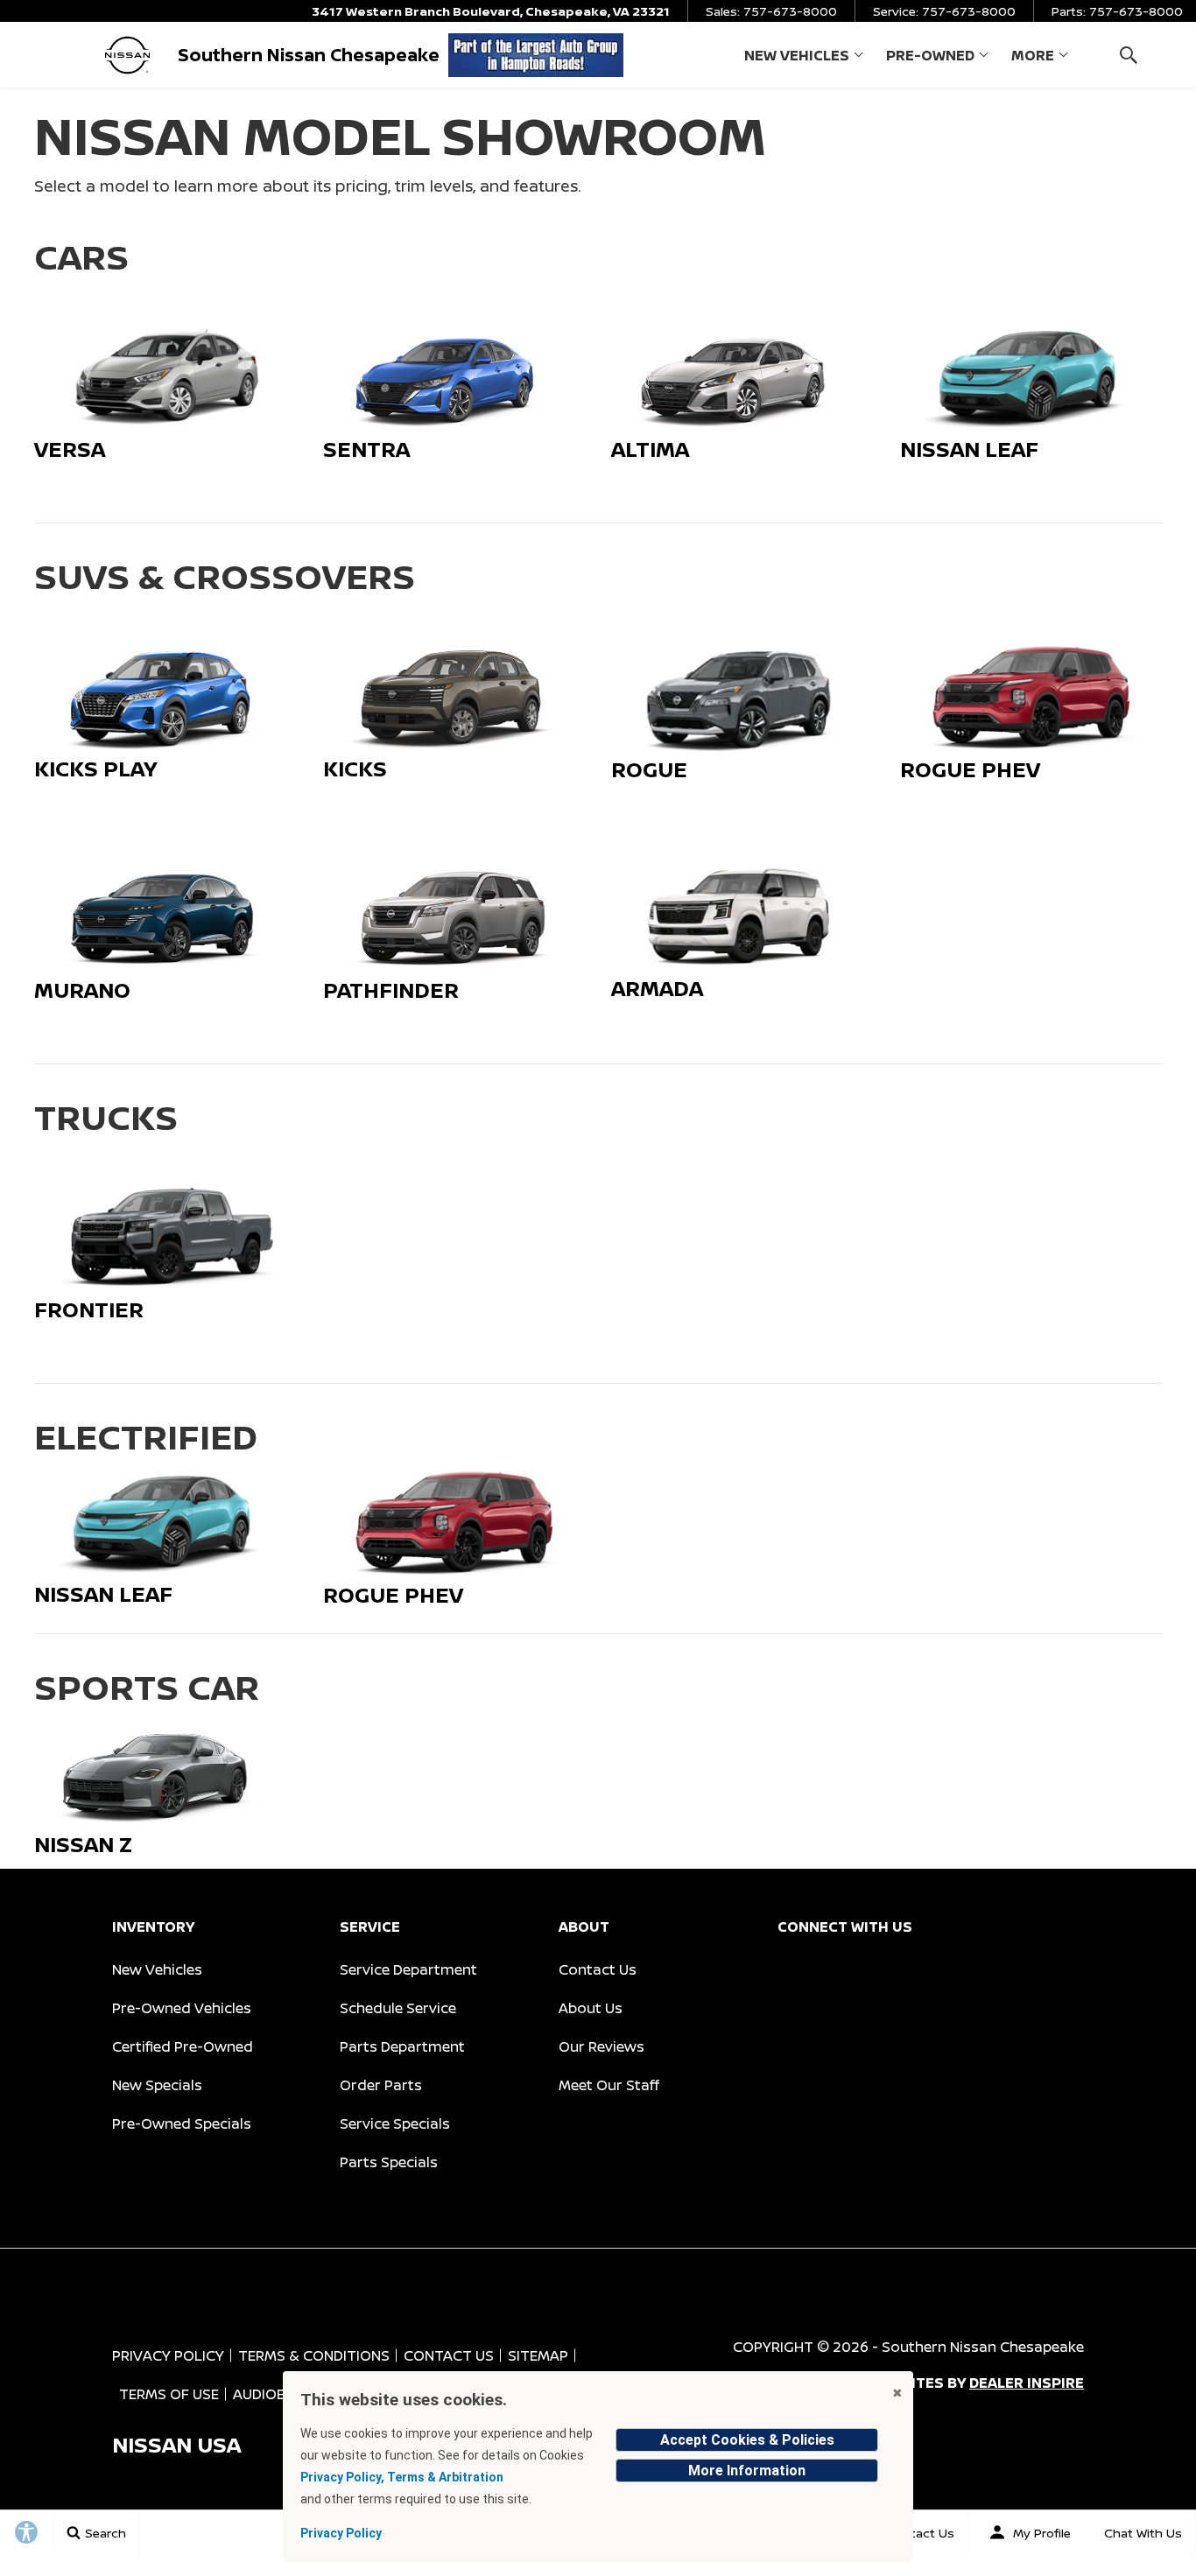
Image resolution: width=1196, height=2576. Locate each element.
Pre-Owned (930, 55)
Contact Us (598, 1969)
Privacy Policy (168, 2355)
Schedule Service (398, 2008)
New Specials (157, 2085)
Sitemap (538, 2355)
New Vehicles (797, 55)
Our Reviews (602, 2046)
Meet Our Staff (609, 2085)
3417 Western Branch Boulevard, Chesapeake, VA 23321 (491, 11)
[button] (1128, 55)
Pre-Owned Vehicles (182, 2008)
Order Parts (381, 2085)
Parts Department (402, 2046)
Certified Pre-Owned (183, 2046)
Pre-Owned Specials (182, 2123)
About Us (591, 2008)
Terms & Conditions (314, 2355)
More (1033, 59)
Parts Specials (389, 2162)
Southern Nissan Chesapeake (983, 2347)
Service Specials (395, 2123)
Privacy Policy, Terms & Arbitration (402, 2477)
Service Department (408, 1969)
